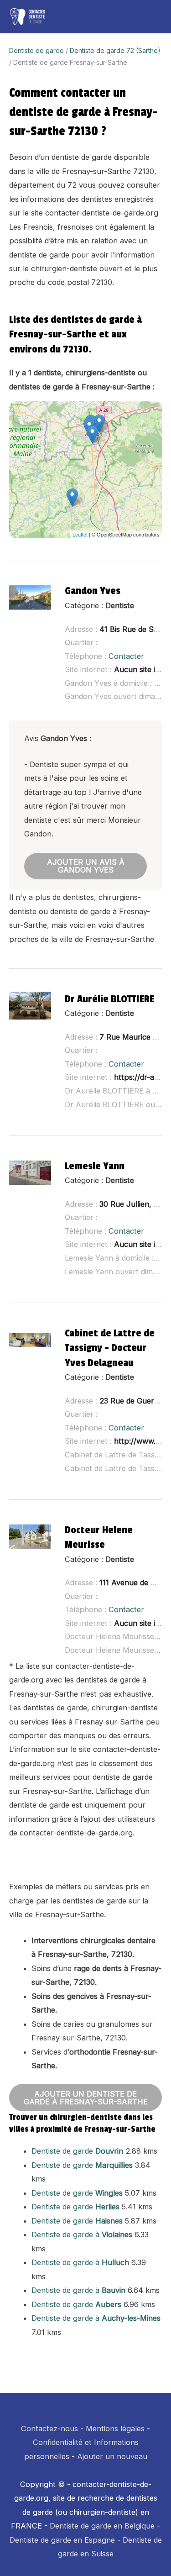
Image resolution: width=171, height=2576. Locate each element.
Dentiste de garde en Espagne (62, 2540)
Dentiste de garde (36, 50)
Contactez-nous (49, 2429)
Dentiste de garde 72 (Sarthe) (115, 50)
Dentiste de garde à (82, 2234)
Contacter (126, 656)
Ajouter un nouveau (112, 2456)
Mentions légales (115, 2429)
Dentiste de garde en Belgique (102, 2526)
